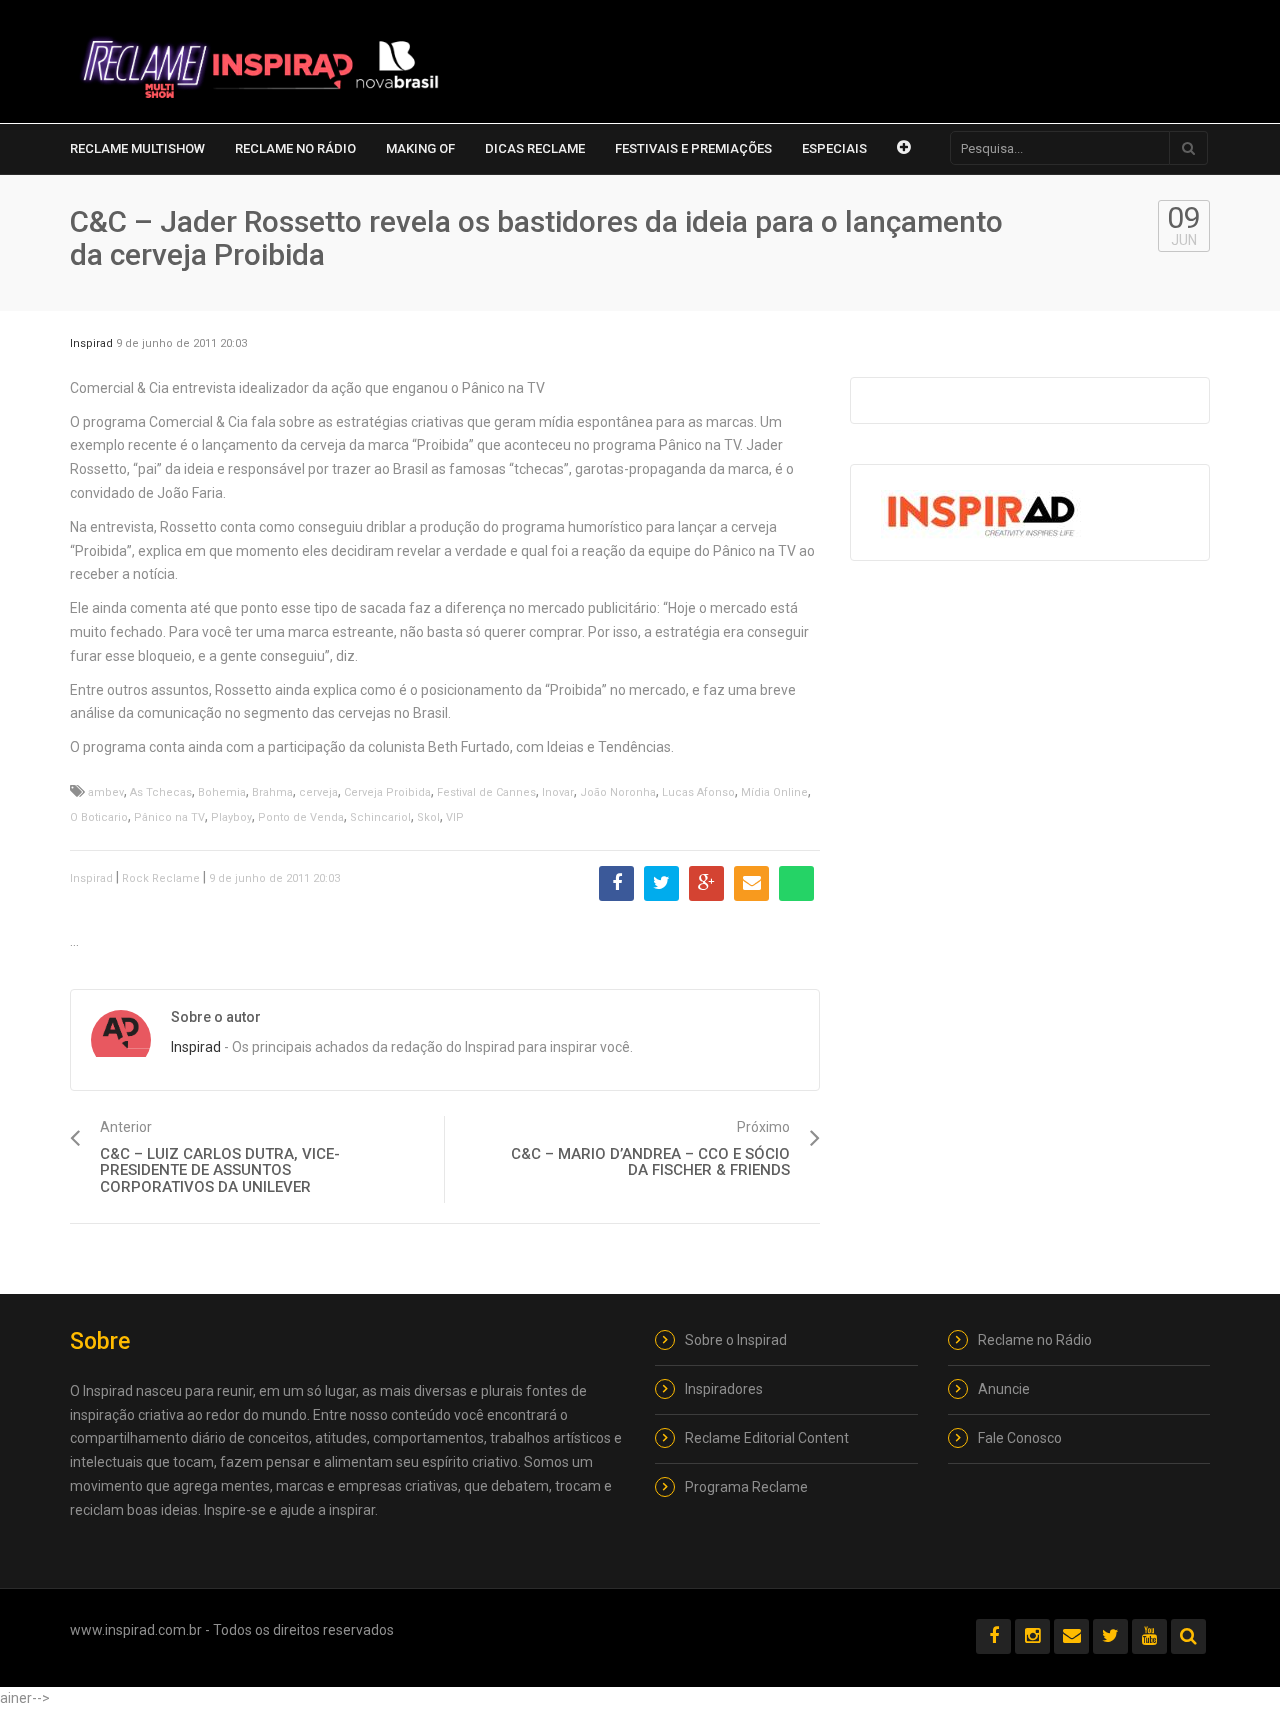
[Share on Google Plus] (706, 883)
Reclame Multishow (137, 148)
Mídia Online (774, 792)
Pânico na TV (169, 817)
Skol (428, 817)
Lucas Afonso (698, 792)
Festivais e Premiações (693, 148)
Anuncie (1004, 1389)
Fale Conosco (1020, 1438)
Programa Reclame (746, 1487)
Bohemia (222, 792)
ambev (106, 792)
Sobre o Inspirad (736, 1340)
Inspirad (91, 343)
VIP (455, 817)
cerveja (318, 792)
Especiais (834, 148)
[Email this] (751, 883)
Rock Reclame (161, 878)
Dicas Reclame (535, 148)
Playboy (231, 817)
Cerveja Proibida (387, 792)
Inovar (558, 792)
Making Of (420, 148)
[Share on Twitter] (661, 883)
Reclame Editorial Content (767, 1438)
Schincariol (380, 817)
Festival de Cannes (486, 792)
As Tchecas (161, 792)
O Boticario (99, 817)
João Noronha (618, 792)
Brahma (272, 792)
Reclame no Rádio (295, 148)
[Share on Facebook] (616, 883)
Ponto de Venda (301, 817)
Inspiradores (724, 1389)
